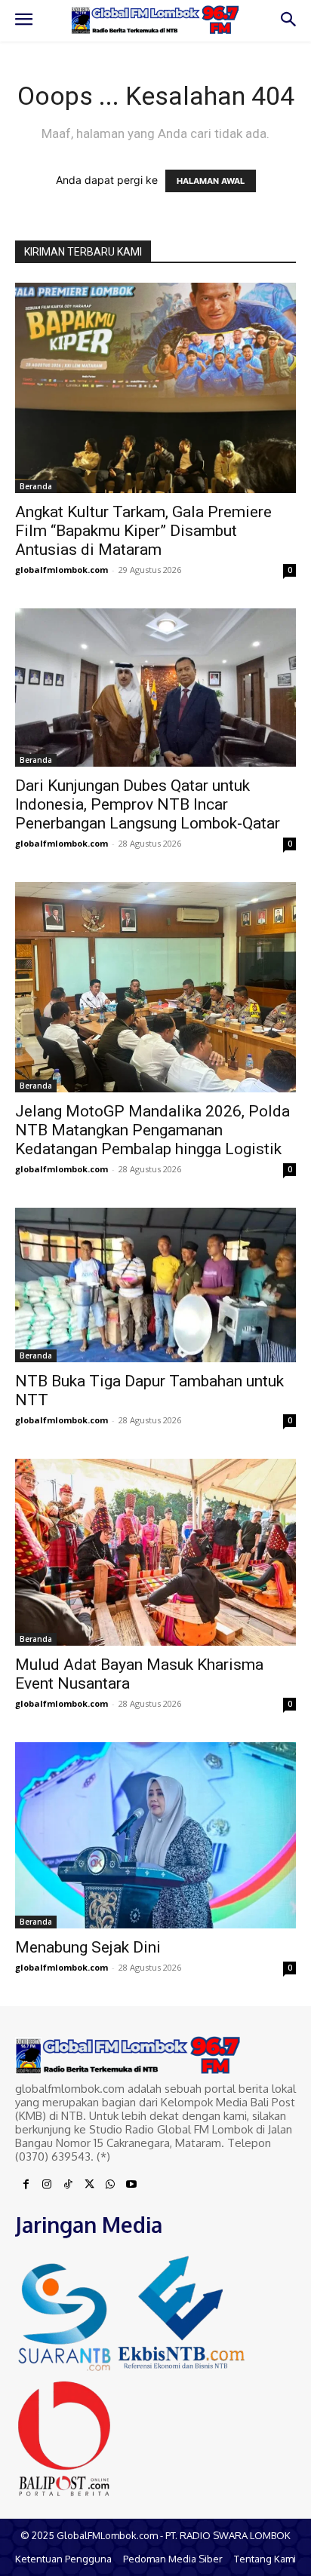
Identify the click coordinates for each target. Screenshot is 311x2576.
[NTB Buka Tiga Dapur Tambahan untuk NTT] (155, 1285)
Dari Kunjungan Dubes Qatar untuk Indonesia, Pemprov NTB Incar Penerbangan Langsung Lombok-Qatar (148, 804)
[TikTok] (68, 2185)
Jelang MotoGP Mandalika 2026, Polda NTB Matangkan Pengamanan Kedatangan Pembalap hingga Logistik (152, 1130)
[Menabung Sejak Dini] (155, 1835)
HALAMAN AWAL (211, 181)
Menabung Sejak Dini (88, 1947)
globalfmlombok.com (62, 570)
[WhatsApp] (110, 2185)
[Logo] (155, 20)
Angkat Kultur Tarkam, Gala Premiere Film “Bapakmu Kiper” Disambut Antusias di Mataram (143, 531)
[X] (89, 2185)
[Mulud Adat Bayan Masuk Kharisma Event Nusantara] (155, 1552)
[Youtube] (131, 2185)
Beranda (36, 486)
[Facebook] (26, 2185)
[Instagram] (47, 2185)
